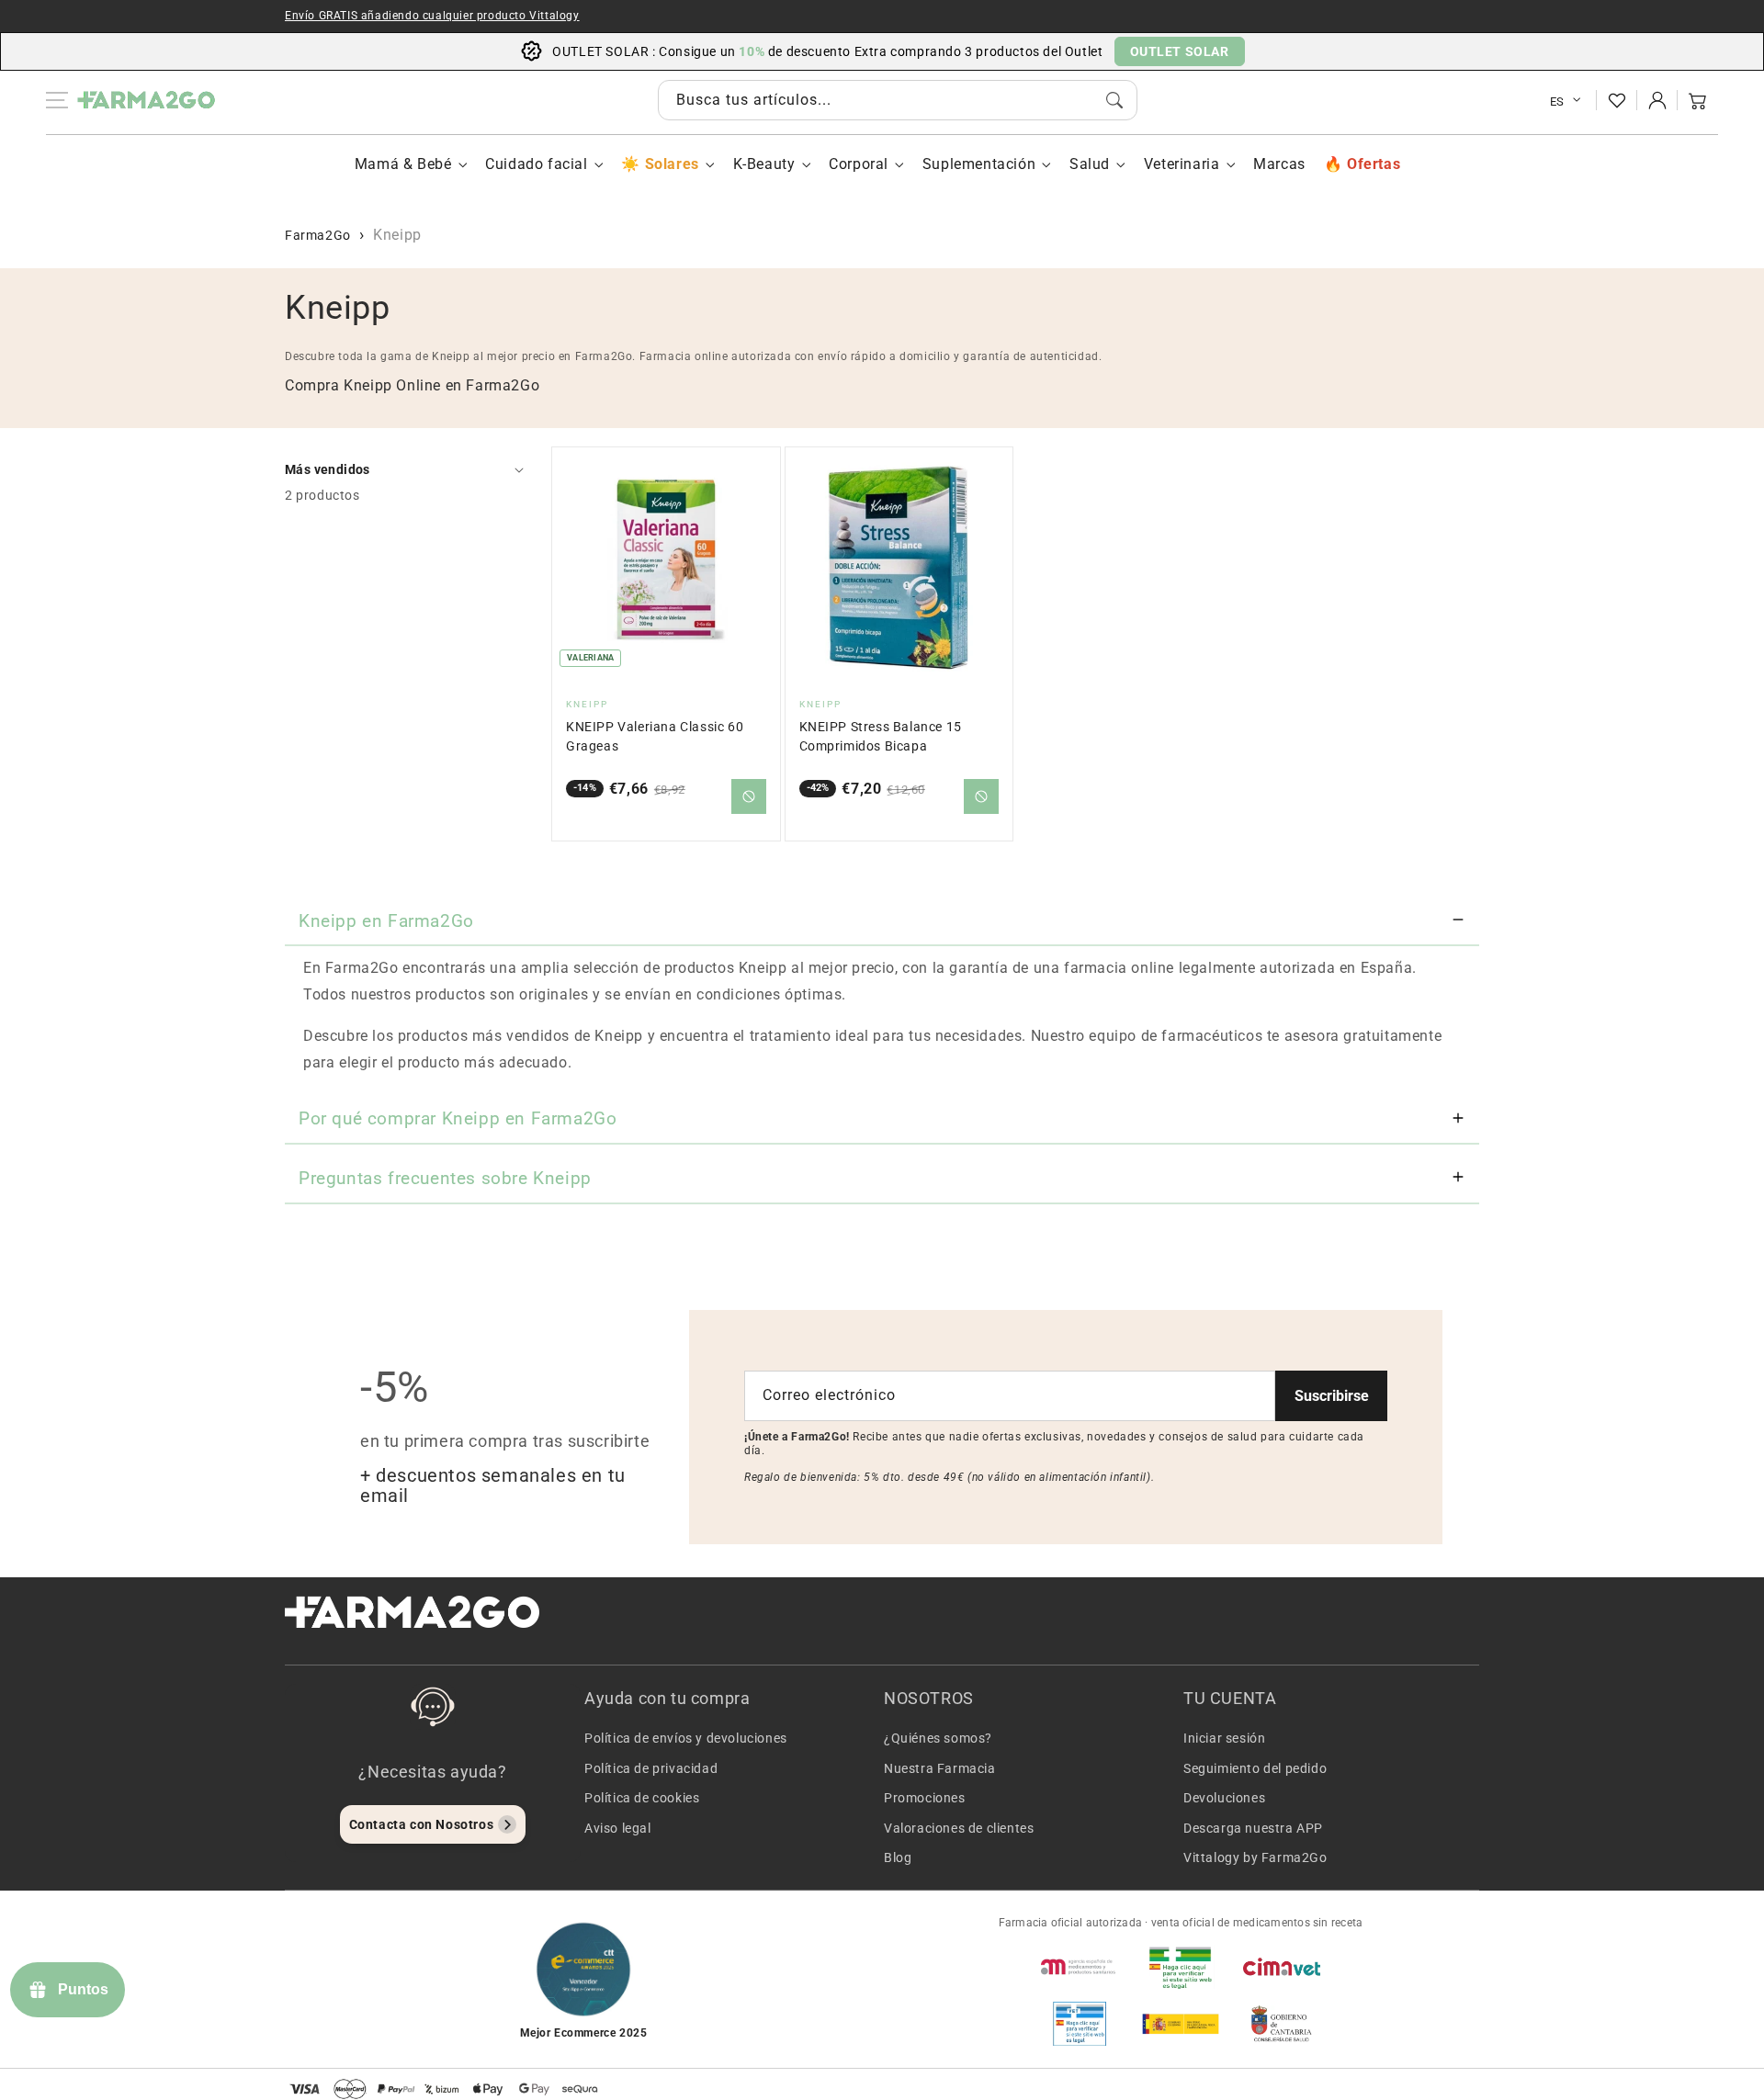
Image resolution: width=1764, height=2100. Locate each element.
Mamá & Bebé (403, 164)
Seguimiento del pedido (1255, 1768)
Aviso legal (618, 1828)
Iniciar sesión (1224, 1738)
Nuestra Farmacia (940, 1768)
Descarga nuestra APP (1253, 1828)
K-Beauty (764, 164)
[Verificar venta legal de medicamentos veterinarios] (1080, 2024)
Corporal (859, 164)
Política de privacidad (651, 1768)
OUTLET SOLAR (1180, 51)
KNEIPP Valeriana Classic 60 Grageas (655, 736)
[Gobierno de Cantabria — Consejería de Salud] (1282, 2024)
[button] (1698, 100)
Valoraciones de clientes (959, 1828)
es (1557, 102)
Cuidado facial (536, 164)
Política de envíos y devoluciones (686, 1738)
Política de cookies (642, 1798)
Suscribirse (1332, 1396)
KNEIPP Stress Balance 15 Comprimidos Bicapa (881, 736)
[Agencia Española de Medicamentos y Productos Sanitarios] (1080, 1967)
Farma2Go (318, 235)
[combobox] (898, 100)
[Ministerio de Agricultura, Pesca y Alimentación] (1181, 2024)
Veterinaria (1182, 164)
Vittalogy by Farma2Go (1255, 1857)
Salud (1090, 164)
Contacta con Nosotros (422, 1824)
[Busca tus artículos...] (1114, 100)
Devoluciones (1224, 1798)
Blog (898, 1857)
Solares (672, 164)
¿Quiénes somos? (938, 1738)
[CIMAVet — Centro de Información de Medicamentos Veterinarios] (1282, 1967)
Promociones (925, 1798)
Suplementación (979, 164)
